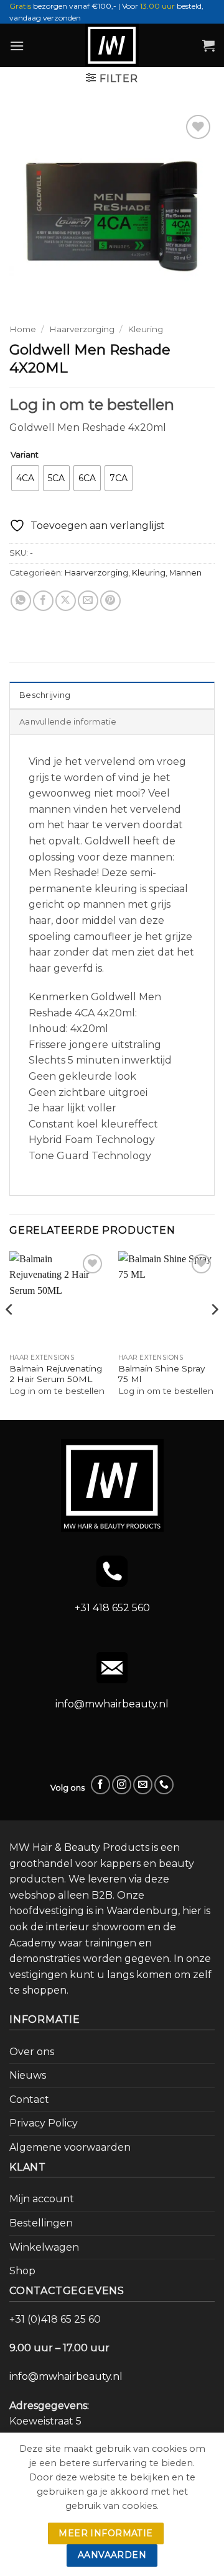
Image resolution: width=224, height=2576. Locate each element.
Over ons (32, 2052)
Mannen (185, 573)
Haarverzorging (82, 329)
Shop (22, 2271)
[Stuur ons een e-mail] (143, 1785)
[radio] (25, 478)
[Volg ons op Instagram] (122, 1785)
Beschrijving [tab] (45, 695)
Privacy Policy (44, 2123)
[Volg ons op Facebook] (100, 1785)
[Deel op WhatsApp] (21, 601)
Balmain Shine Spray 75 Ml (161, 1374)
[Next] (214, 1334)
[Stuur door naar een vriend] (88, 601)
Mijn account (42, 2199)
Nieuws (28, 2075)
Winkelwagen (44, 2247)
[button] (17, 46)
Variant (25, 455)
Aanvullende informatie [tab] (68, 722)
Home (23, 329)
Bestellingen (41, 2223)
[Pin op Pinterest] (110, 601)
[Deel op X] (66, 601)
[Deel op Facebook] (43, 601)
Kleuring (145, 329)
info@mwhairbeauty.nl (112, 1704)
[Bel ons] (164, 1785)
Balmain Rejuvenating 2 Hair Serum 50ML (56, 1374)
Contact (29, 2099)
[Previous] (10, 1334)
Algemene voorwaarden (70, 2147)
